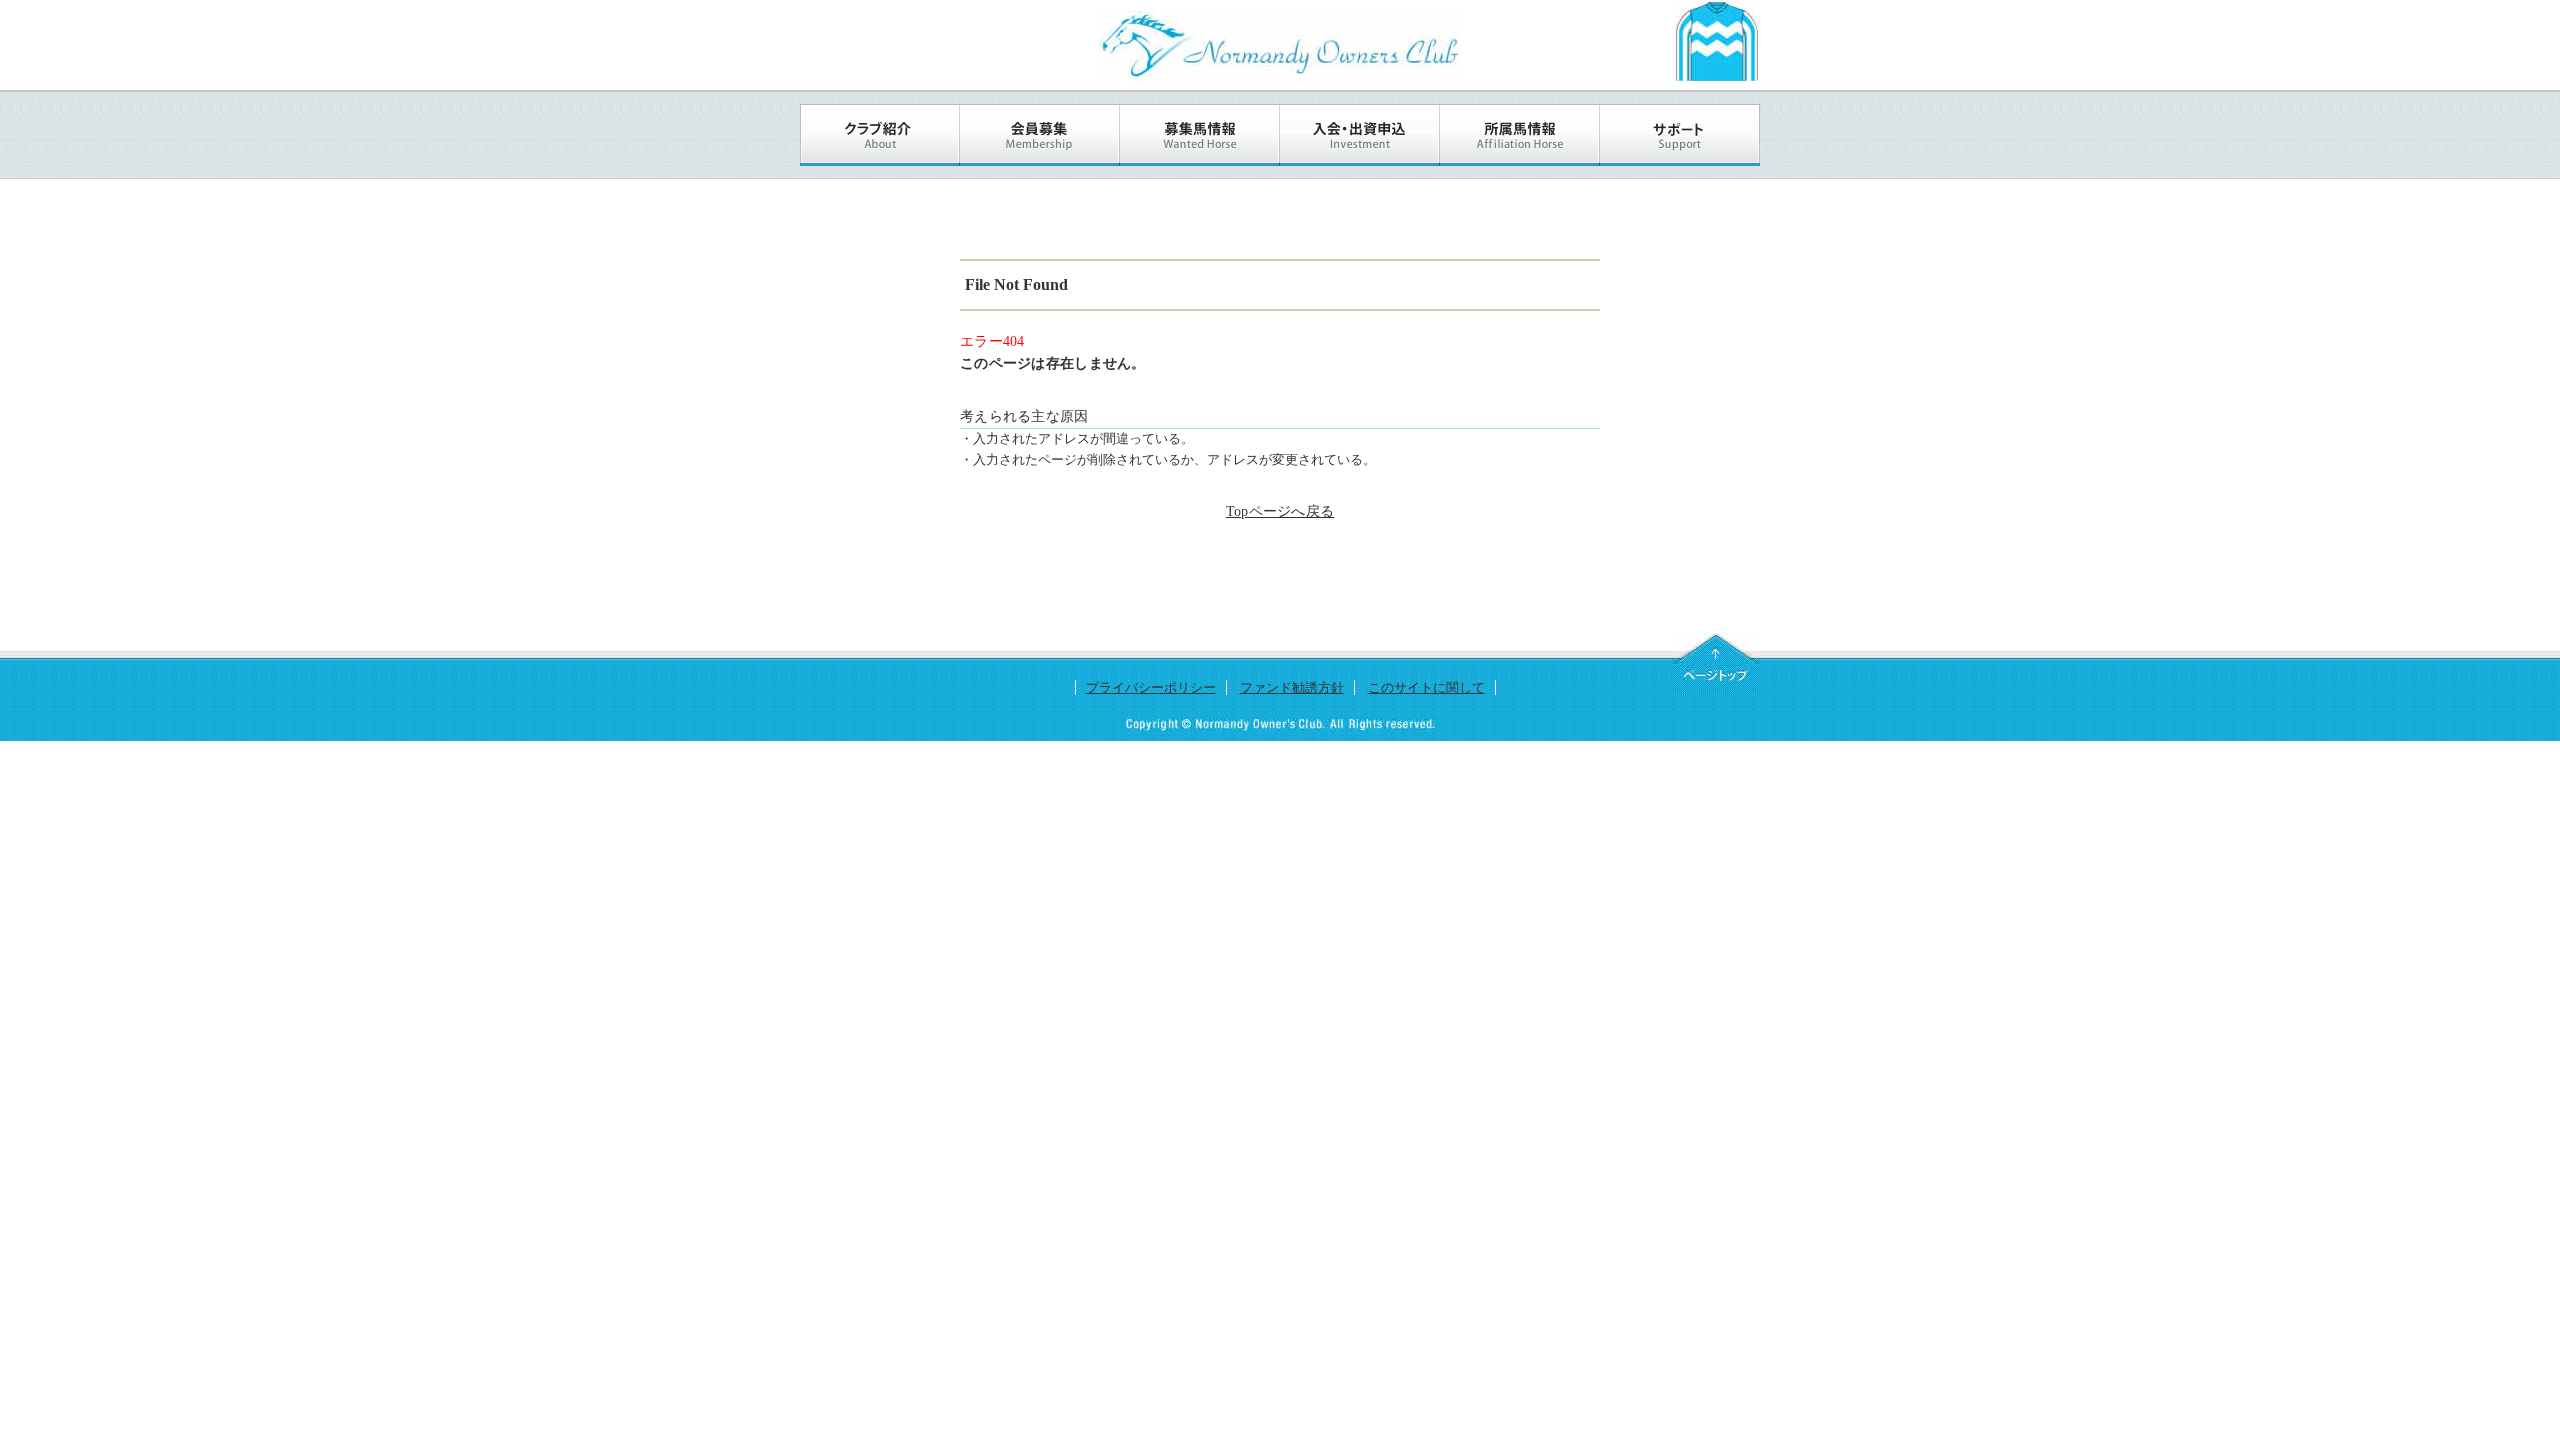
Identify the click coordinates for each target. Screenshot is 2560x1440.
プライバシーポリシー (1151, 687)
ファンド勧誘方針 (1292, 687)
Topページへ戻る (1280, 511)
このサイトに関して (1426, 687)
